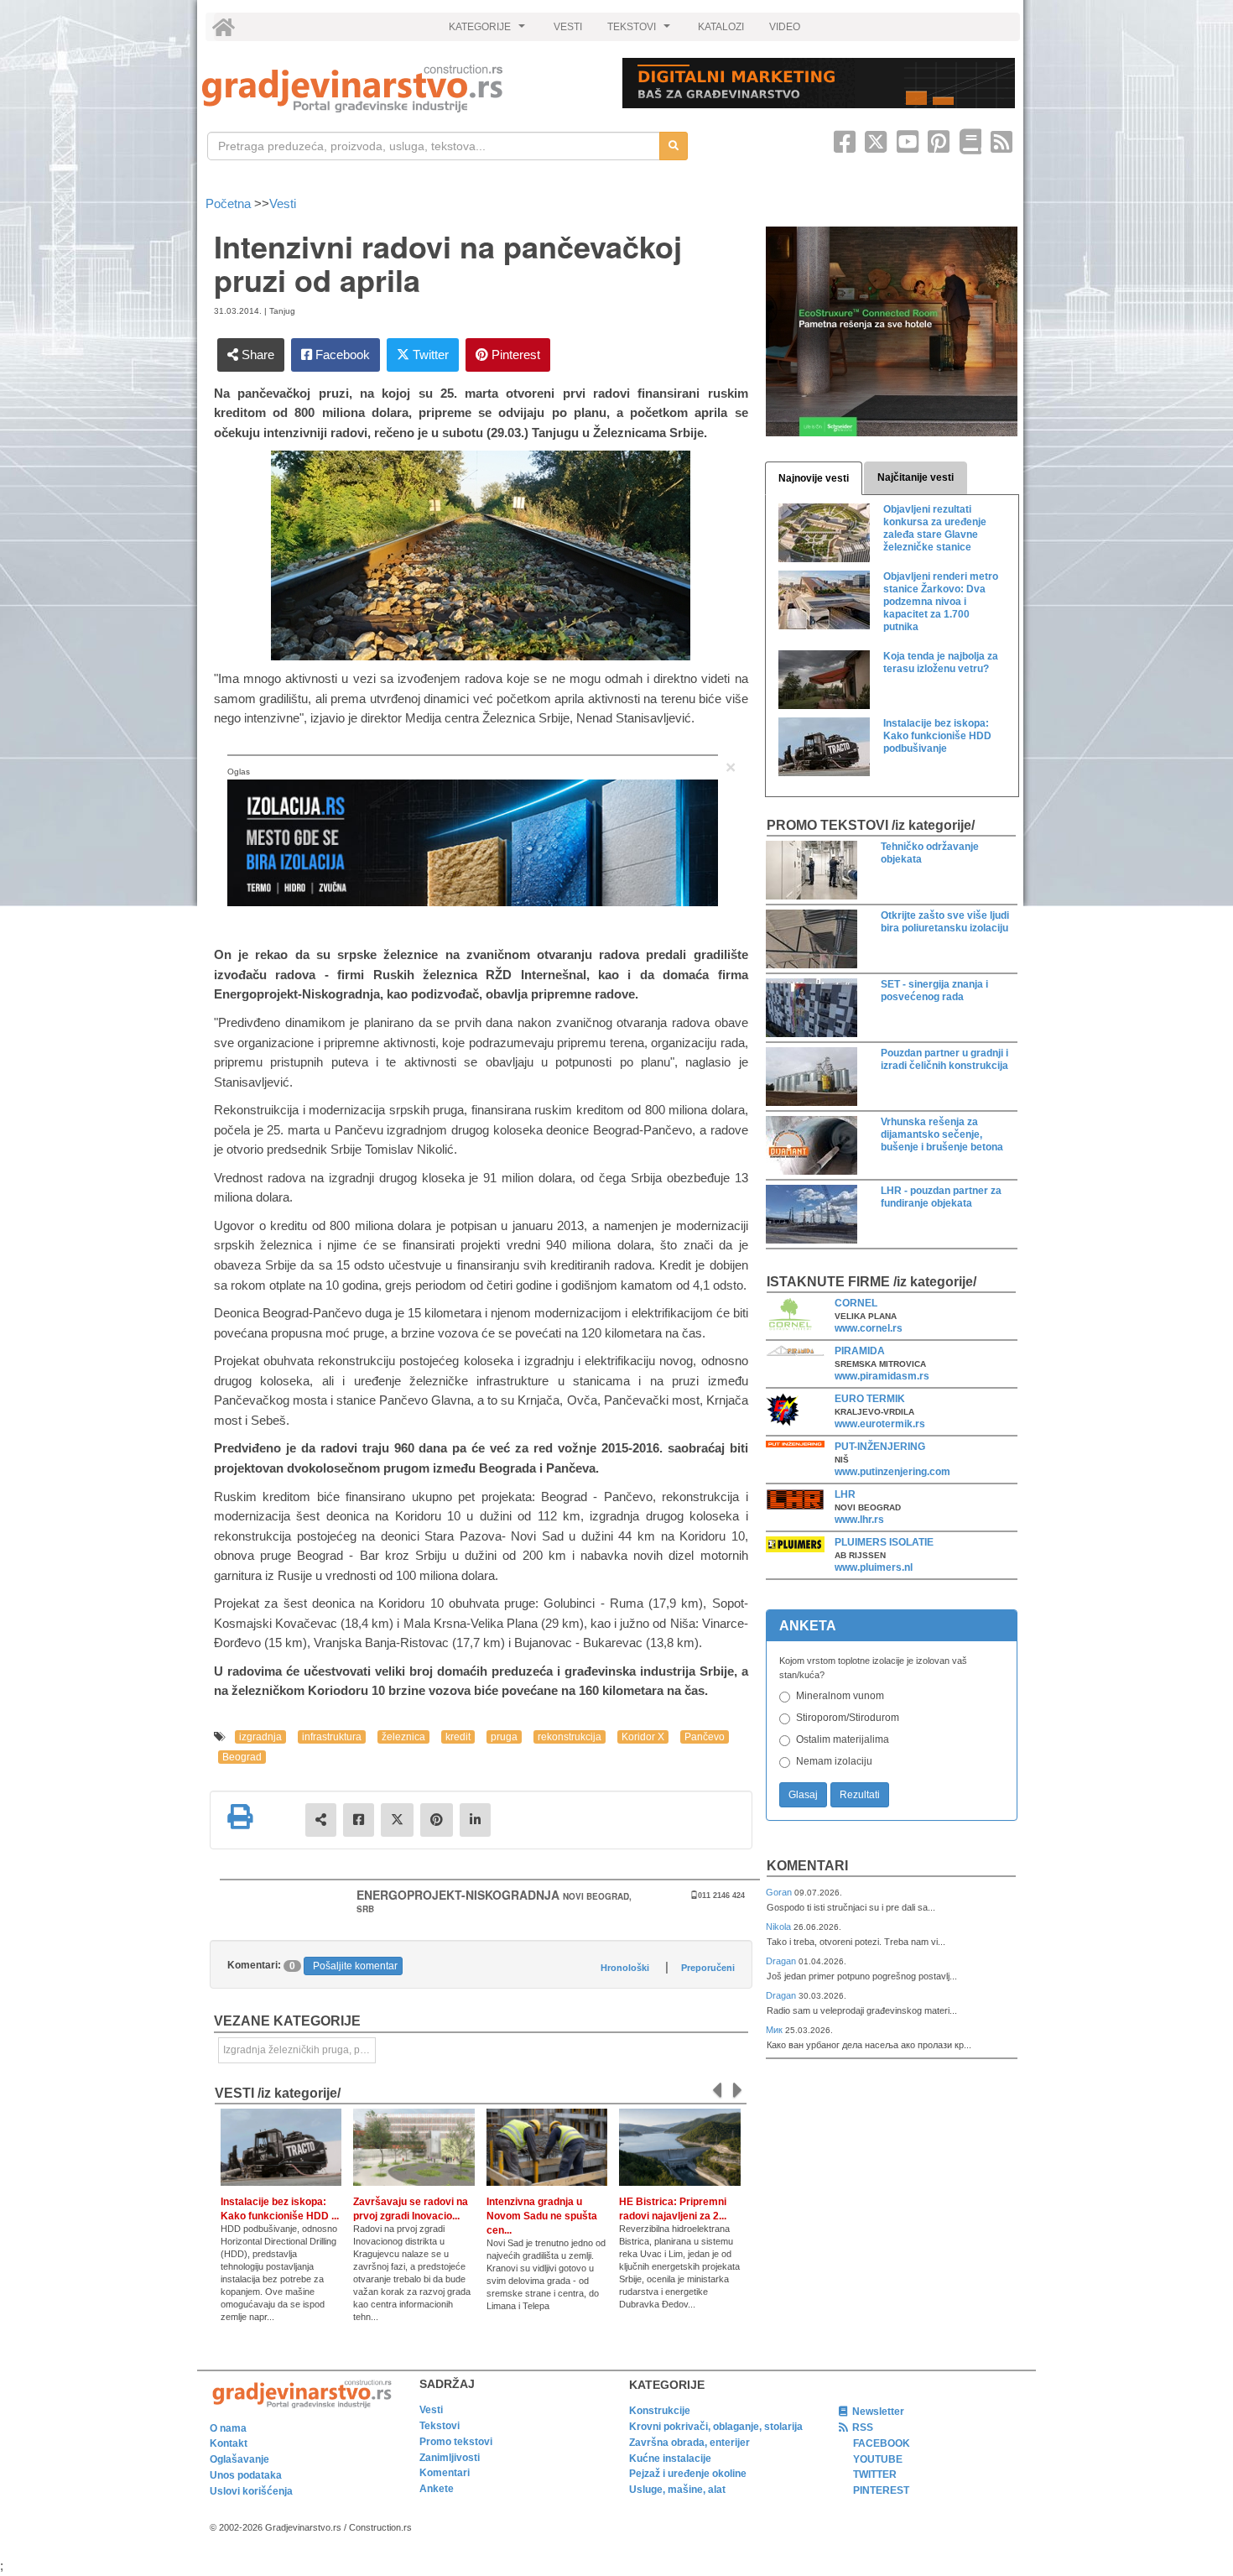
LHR (845, 1494)
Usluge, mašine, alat (677, 2490)
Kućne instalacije (670, 2459)
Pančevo (705, 1737)
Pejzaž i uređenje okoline (688, 2474)
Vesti (283, 203)
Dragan (782, 1961)
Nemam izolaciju (834, 1761)
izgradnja (260, 1737)
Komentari (807, 1866)
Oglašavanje (239, 2459)
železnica (403, 1737)
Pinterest (514, 355)
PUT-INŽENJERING (880, 1447)
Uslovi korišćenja (251, 2491)
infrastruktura (332, 1737)
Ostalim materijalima (843, 1739)
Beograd (242, 1757)
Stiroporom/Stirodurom (848, 1718)
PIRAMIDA (860, 1351)
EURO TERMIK (870, 1399)
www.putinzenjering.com (892, 1472)
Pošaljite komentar (355, 1966)
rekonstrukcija (570, 1737)
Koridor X (643, 1737)
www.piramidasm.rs (882, 1376)
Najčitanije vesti (916, 477)
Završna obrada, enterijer (689, 2443)
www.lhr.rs (859, 1520)
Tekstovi (440, 2426)
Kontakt (229, 2443)
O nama (228, 2428)
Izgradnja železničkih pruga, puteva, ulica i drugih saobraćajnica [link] (299, 2050)
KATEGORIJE (489, 31)
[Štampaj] (240, 1817)
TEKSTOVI (641, 31)
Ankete (437, 2489)
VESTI (568, 27)
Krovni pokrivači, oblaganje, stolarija (716, 2427)
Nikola (780, 1927)
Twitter (429, 355)
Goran (780, 1892)
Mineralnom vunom (840, 1696)
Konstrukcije (660, 2411)
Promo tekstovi (456, 2442)
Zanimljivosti (450, 2458)
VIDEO (785, 27)
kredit (458, 1737)
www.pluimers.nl (874, 1567)
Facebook (341, 355)
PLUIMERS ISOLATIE (884, 1542)
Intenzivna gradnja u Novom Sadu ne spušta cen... (542, 2216)
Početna (230, 203)
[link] (401, 89)
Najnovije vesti (814, 478)
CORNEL (856, 1303)
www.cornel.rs (869, 1328)
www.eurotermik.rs (880, 1424)
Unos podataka (246, 2475)
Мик (775, 2030)
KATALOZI (721, 27)
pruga (504, 1737)
